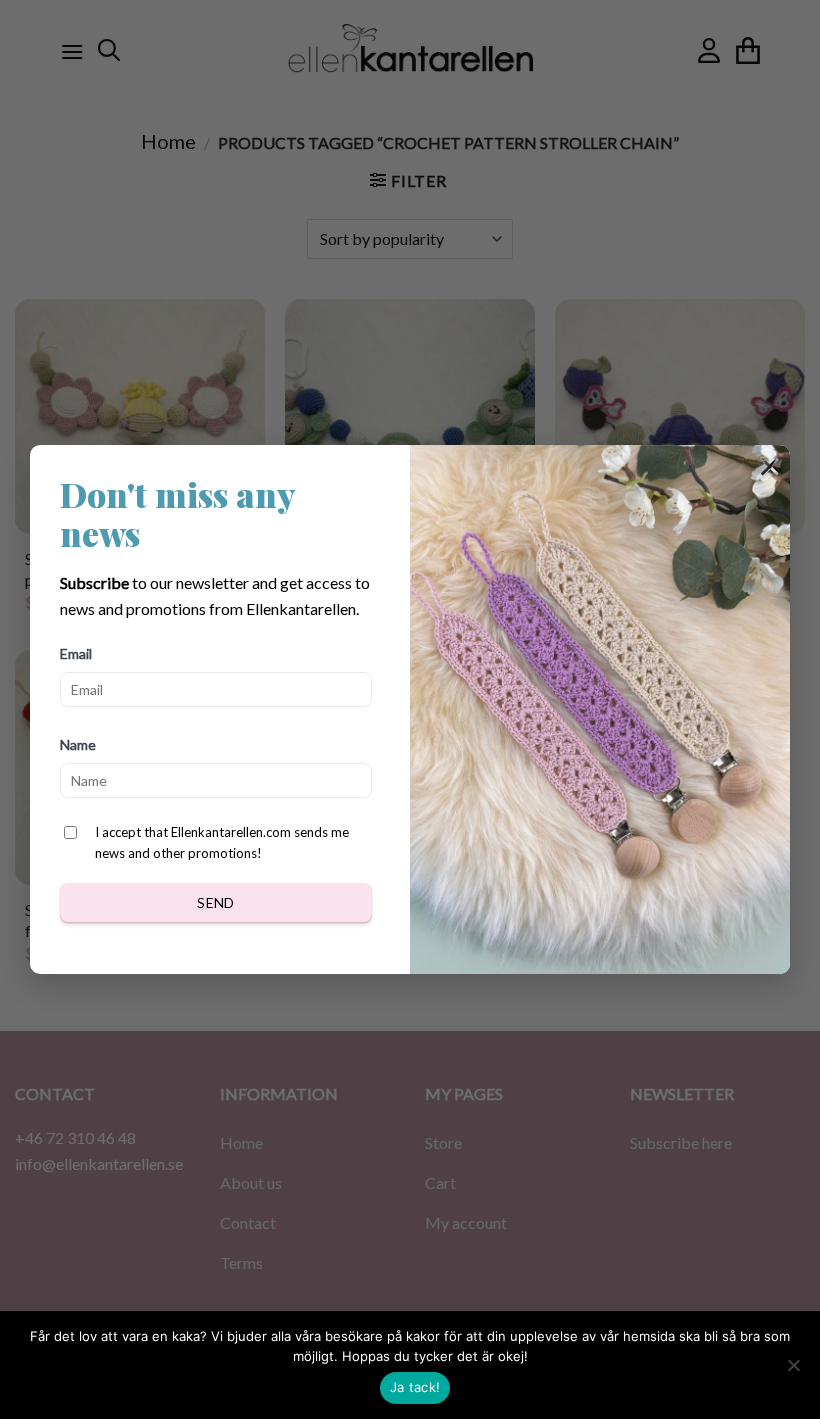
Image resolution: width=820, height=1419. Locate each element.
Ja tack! (415, 1387)
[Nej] (793, 1371)
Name (78, 744)
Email (76, 653)
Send (216, 902)
